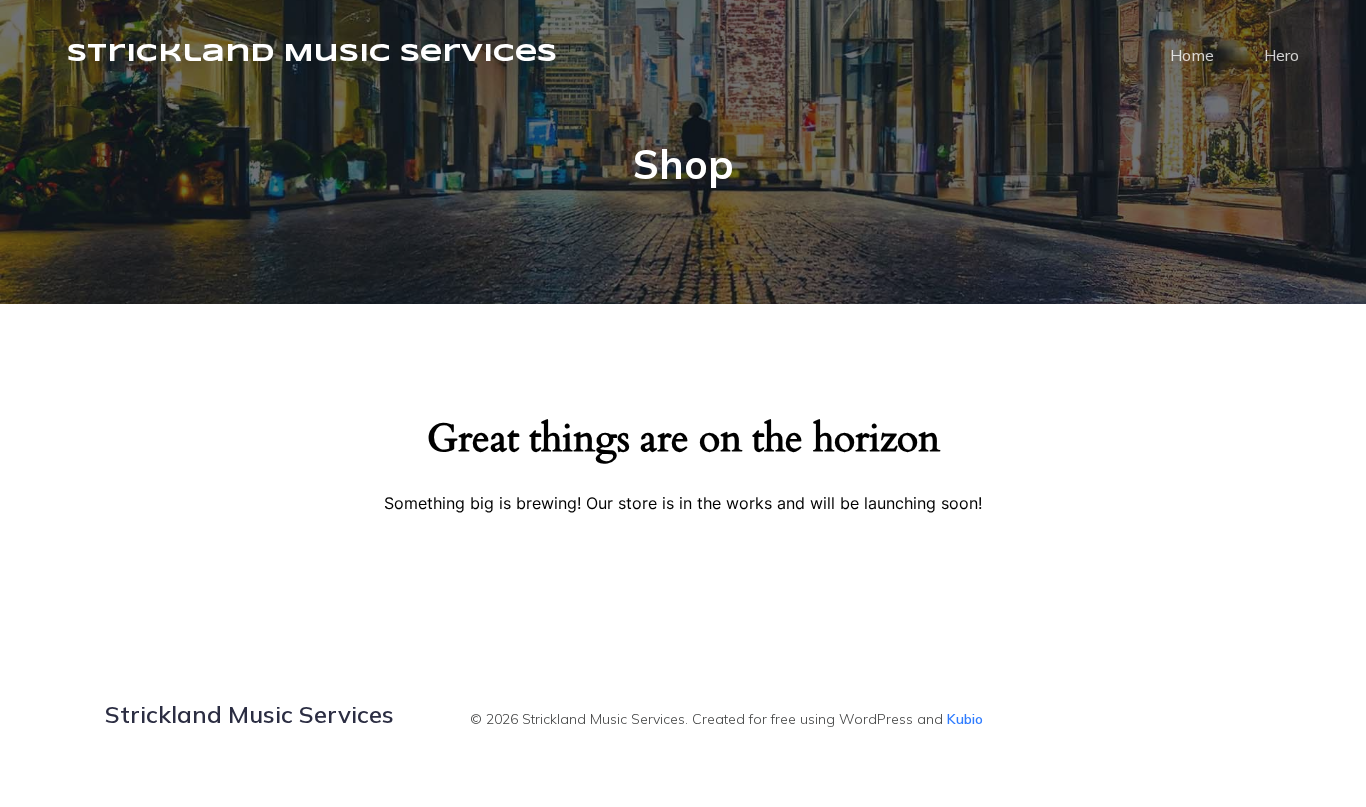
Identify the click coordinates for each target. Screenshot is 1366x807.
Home (1192, 55)
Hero (1281, 55)
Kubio (965, 719)
